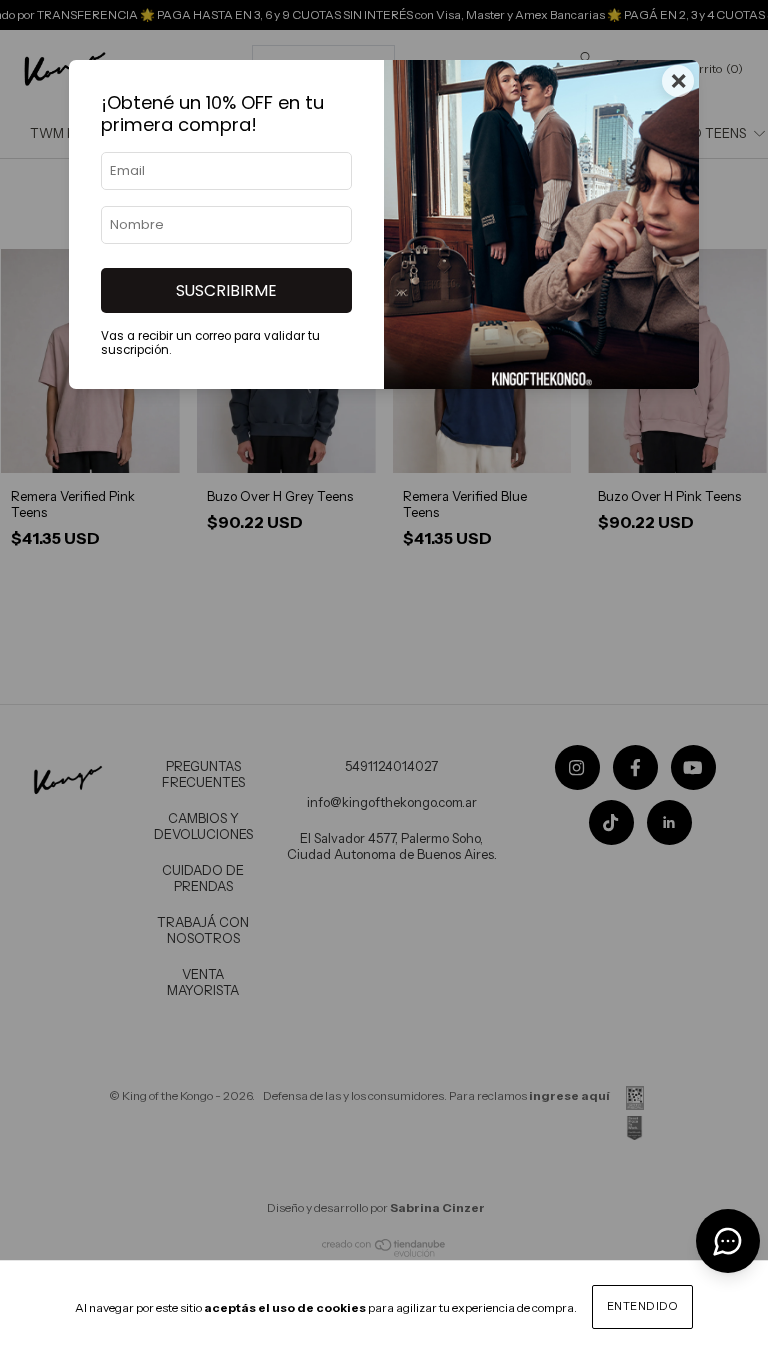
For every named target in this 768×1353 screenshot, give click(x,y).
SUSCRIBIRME (226, 290)
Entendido (643, 1306)
